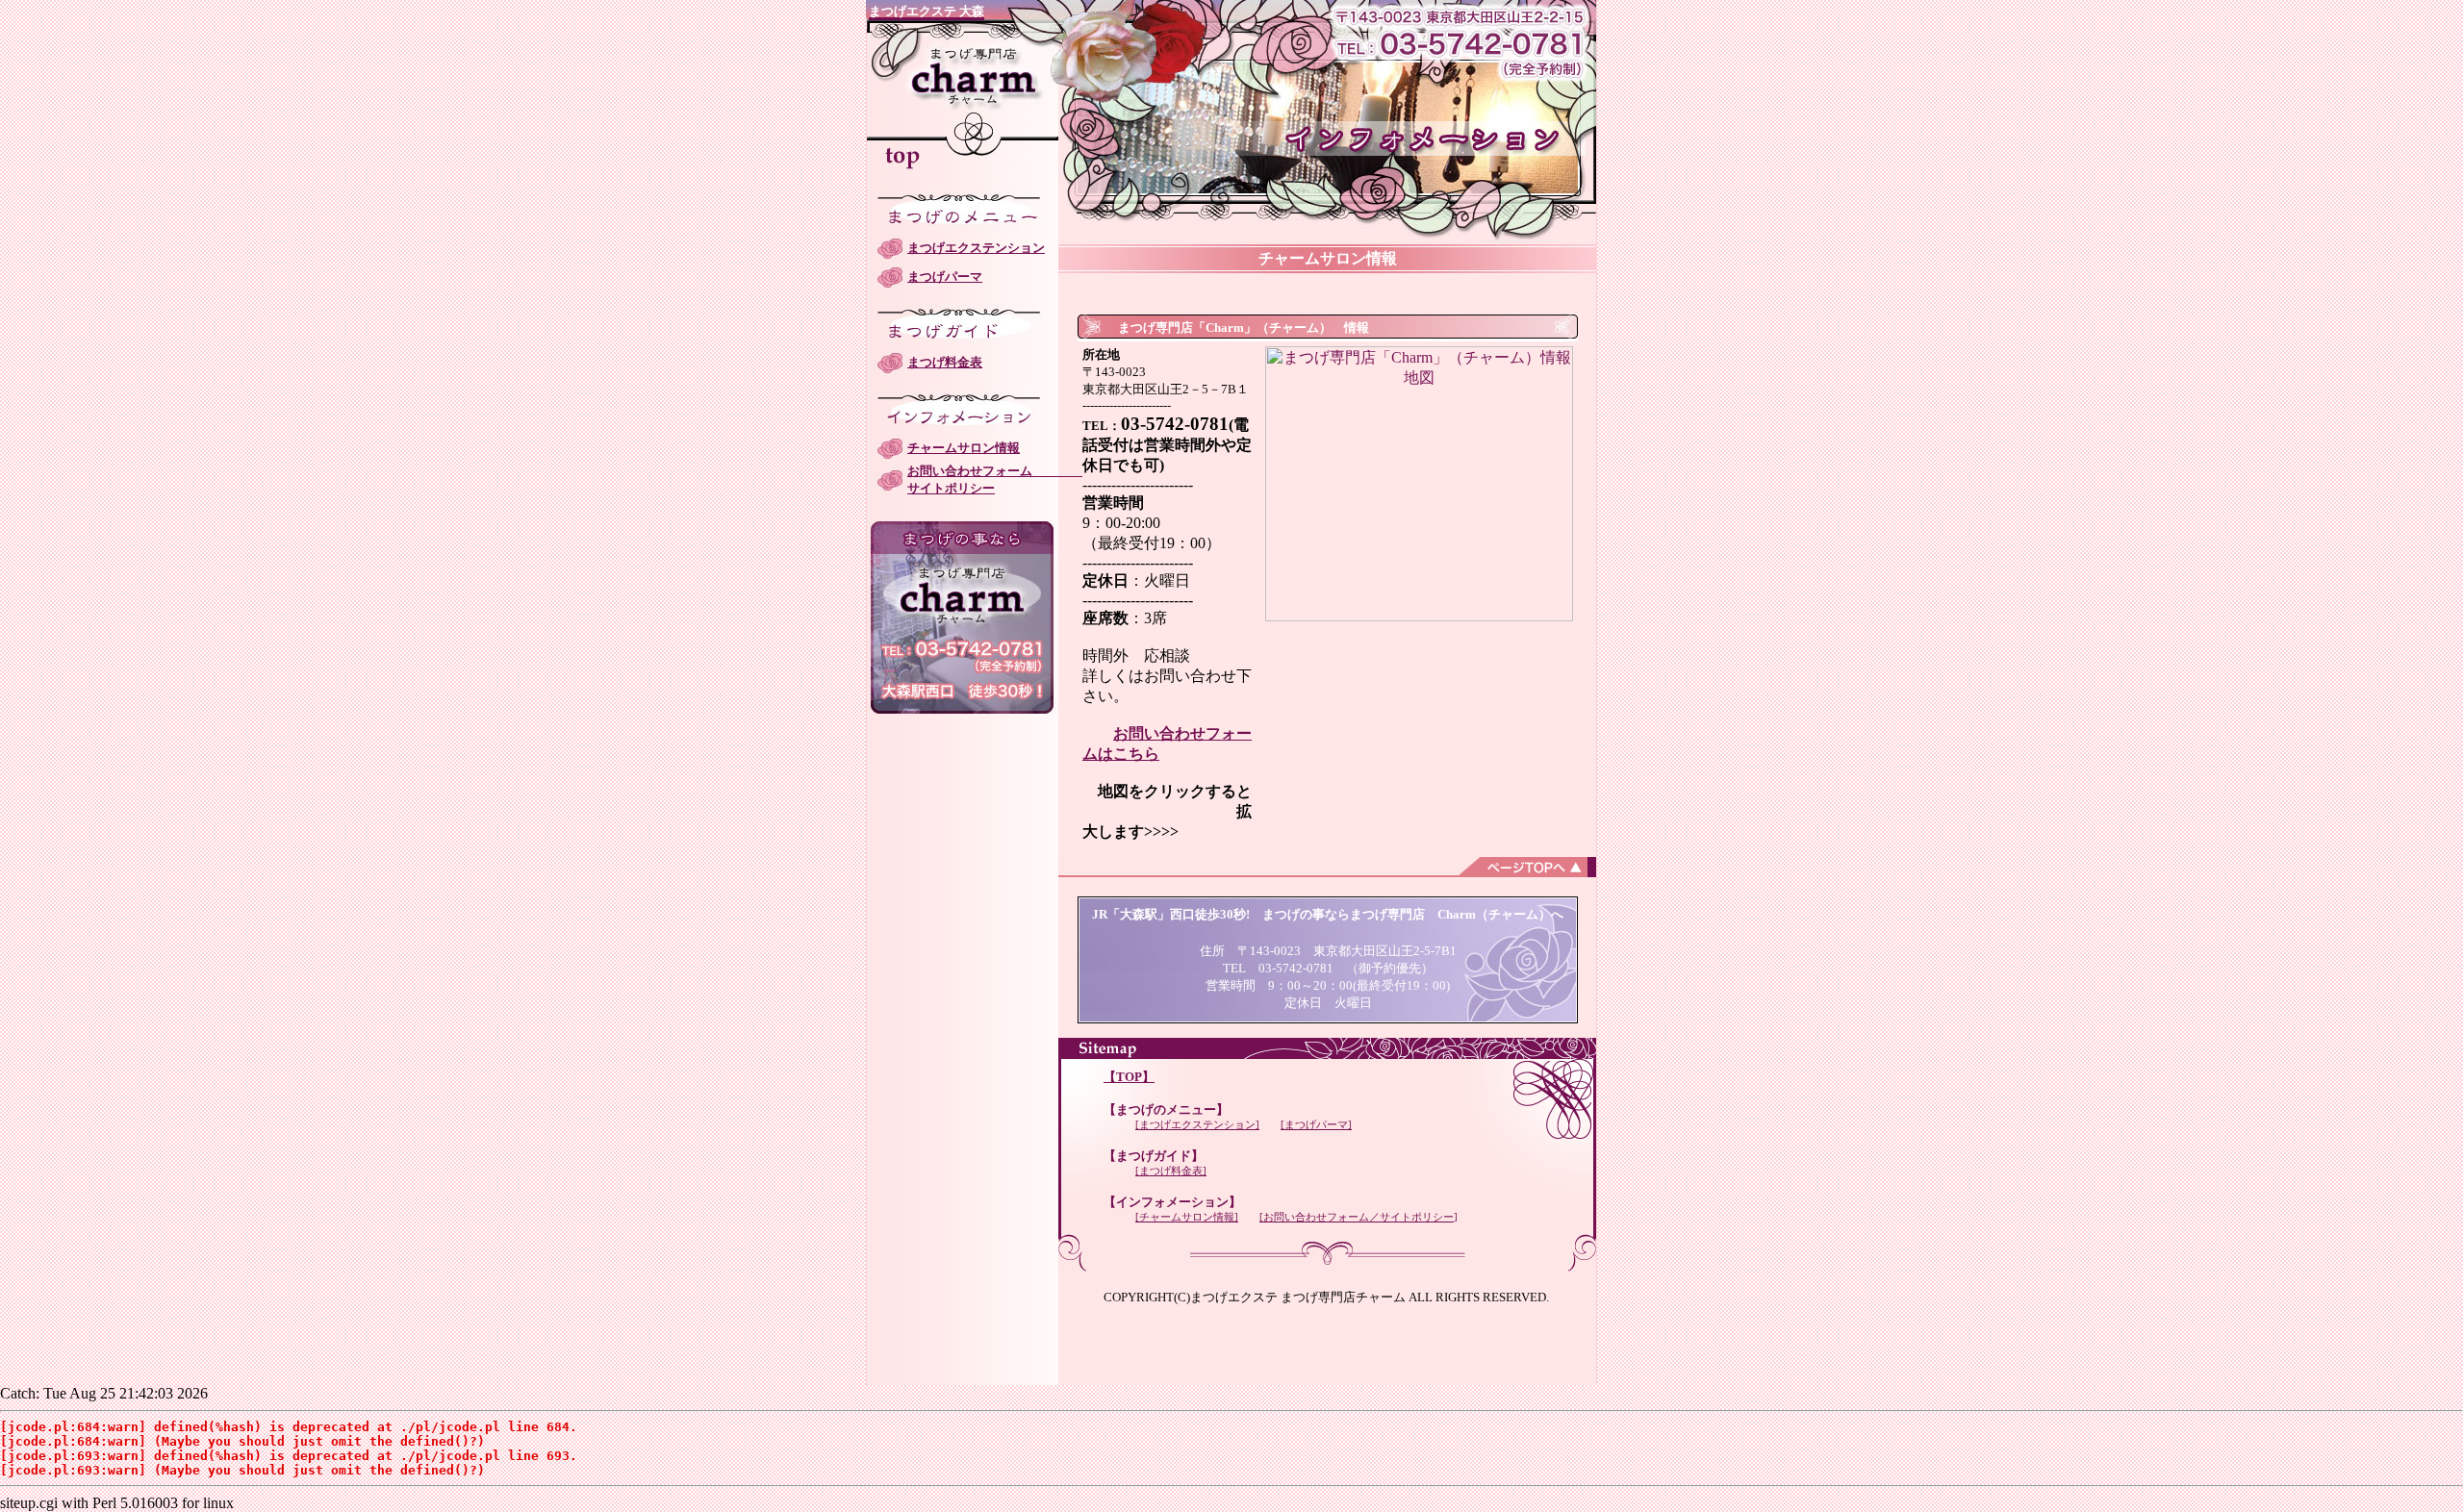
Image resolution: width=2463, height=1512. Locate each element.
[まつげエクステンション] (1197, 1124)
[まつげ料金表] (1171, 1171)
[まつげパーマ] (1316, 1124)
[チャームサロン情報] (1187, 1217)
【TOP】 (1129, 1077)
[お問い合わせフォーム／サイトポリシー (1357, 1217)
